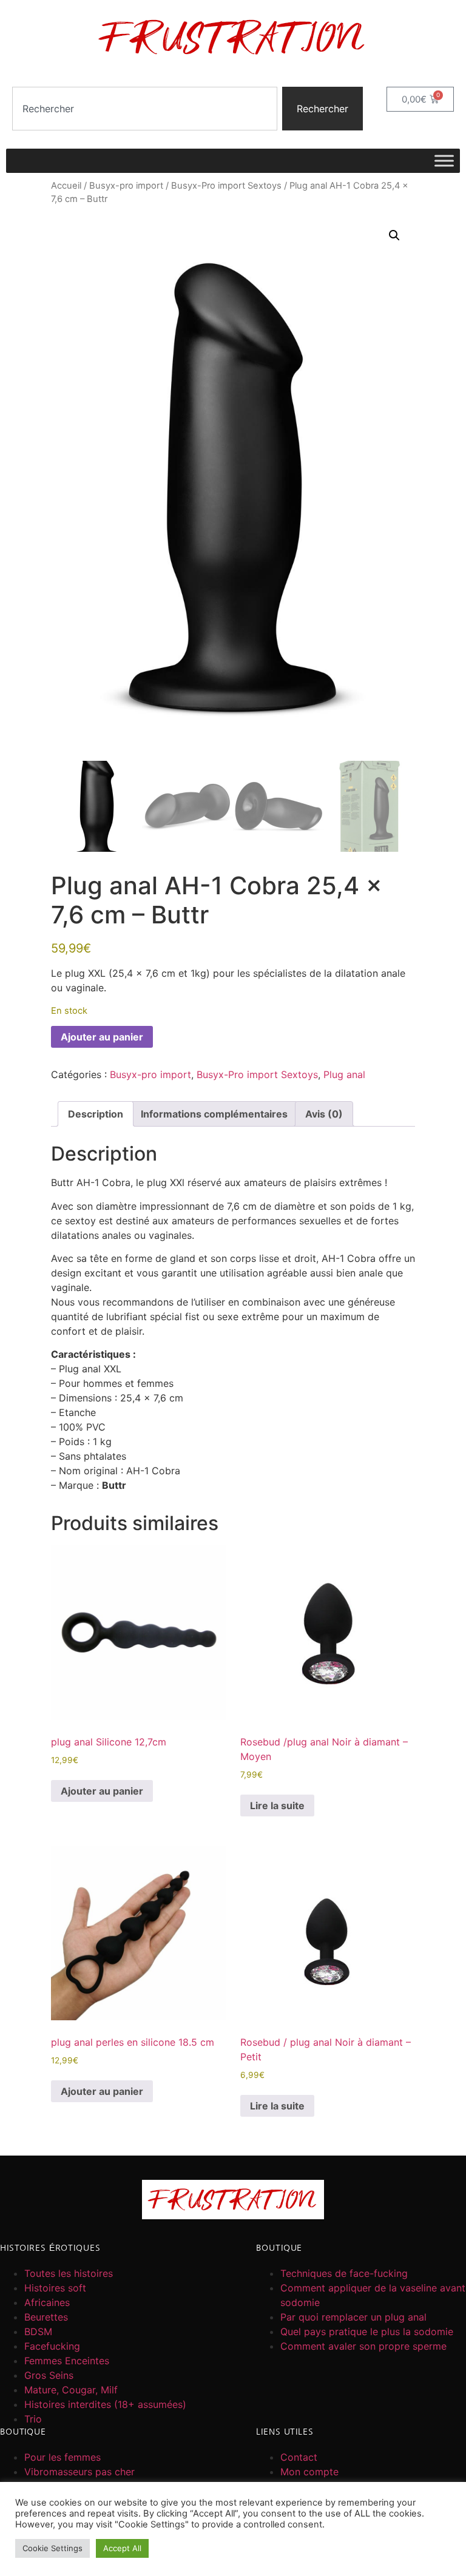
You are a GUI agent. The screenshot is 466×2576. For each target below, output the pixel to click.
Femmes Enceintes (67, 2361)
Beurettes (46, 2317)
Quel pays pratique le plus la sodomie (367, 2332)
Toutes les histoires (69, 2273)
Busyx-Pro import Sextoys (226, 186)
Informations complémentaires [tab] (214, 1114)
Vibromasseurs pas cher (79, 2472)
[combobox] (145, 109)
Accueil (66, 186)
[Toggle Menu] (444, 160)
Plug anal (344, 1074)
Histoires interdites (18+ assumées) (105, 2404)
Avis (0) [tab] (324, 1114)
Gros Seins (49, 2375)
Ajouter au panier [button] (102, 1791)
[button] (394, 235)
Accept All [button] (122, 2548)
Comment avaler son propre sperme (363, 2346)
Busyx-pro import (126, 186)
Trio (33, 2419)
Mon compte (309, 2472)
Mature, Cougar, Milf (71, 2390)
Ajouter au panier (102, 1037)
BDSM (38, 2332)
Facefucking (52, 2346)
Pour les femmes (62, 2457)
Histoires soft (55, 2288)
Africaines (47, 2302)
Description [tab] (96, 1114)
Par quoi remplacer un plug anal (353, 2317)
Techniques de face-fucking (344, 2273)
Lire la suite (277, 1806)
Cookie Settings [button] (52, 2548)
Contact (299, 2457)
